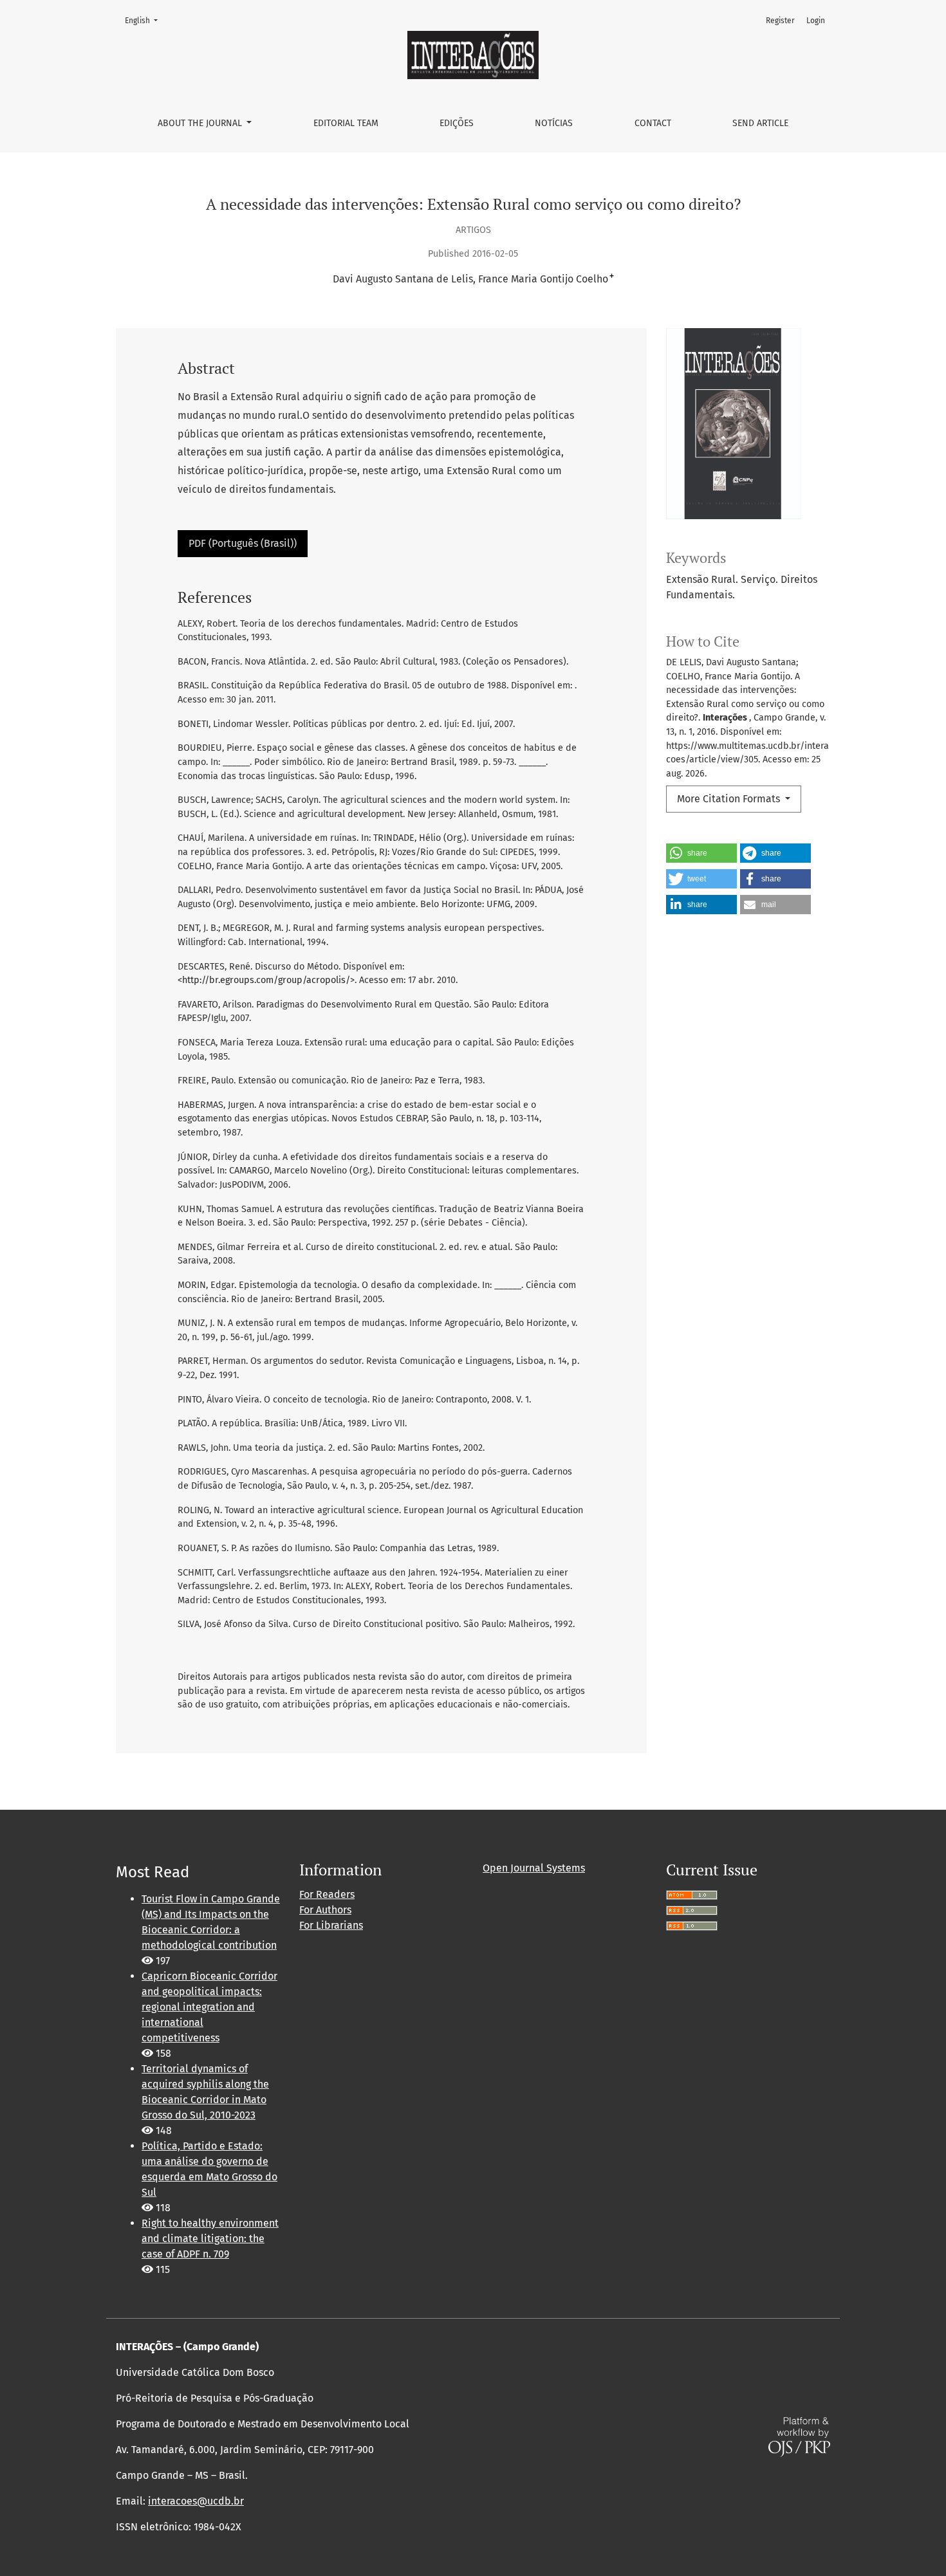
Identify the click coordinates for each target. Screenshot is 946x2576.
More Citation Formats (730, 799)
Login (816, 21)
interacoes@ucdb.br (196, 2501)
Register (780, 21)
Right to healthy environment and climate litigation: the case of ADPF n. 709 (210, 2239)
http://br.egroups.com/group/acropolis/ (266, 980)
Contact (653, 123)
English (145, 20)
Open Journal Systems (534, 1868)
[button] (701, 853)
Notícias (554, 123)
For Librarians (331, 1925)
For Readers (327, 1894)
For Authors (325, 1910)
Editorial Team (346, 123)
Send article (760, 123)
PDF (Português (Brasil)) (243, 543)
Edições (457, 123)
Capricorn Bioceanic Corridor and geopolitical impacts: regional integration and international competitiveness (209, 2007)
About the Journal (201, 123)
